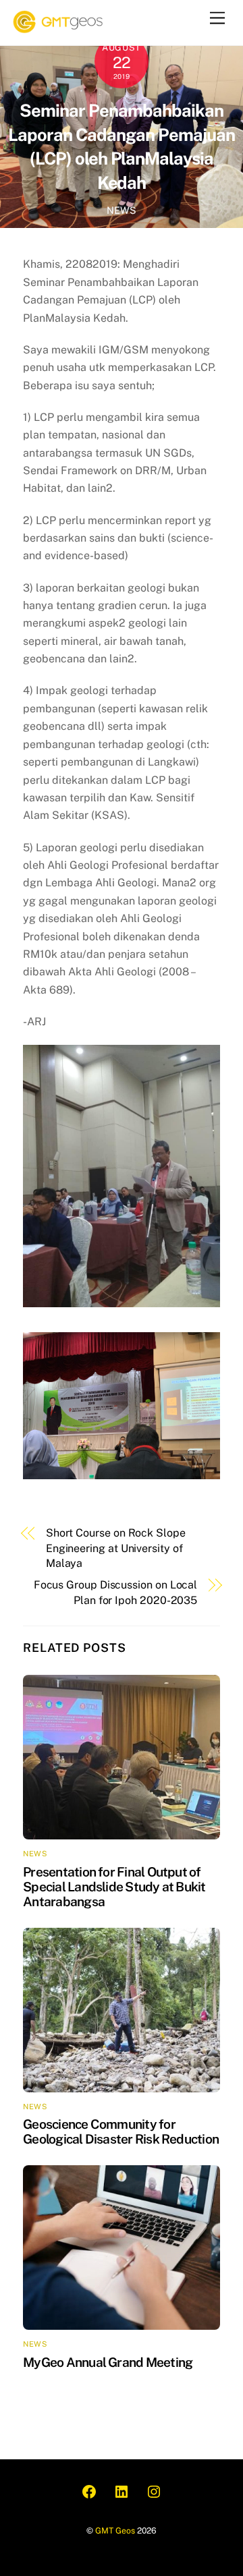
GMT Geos (115, 2530)
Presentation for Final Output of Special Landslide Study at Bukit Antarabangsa (114, 1887)
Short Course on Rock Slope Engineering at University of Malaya (116, 1548)
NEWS (122, 210)
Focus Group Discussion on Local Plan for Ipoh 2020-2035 (115, 1592)
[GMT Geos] (59, 28)
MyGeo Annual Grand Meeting (108, 2362)
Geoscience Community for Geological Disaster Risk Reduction (121, 2131)
